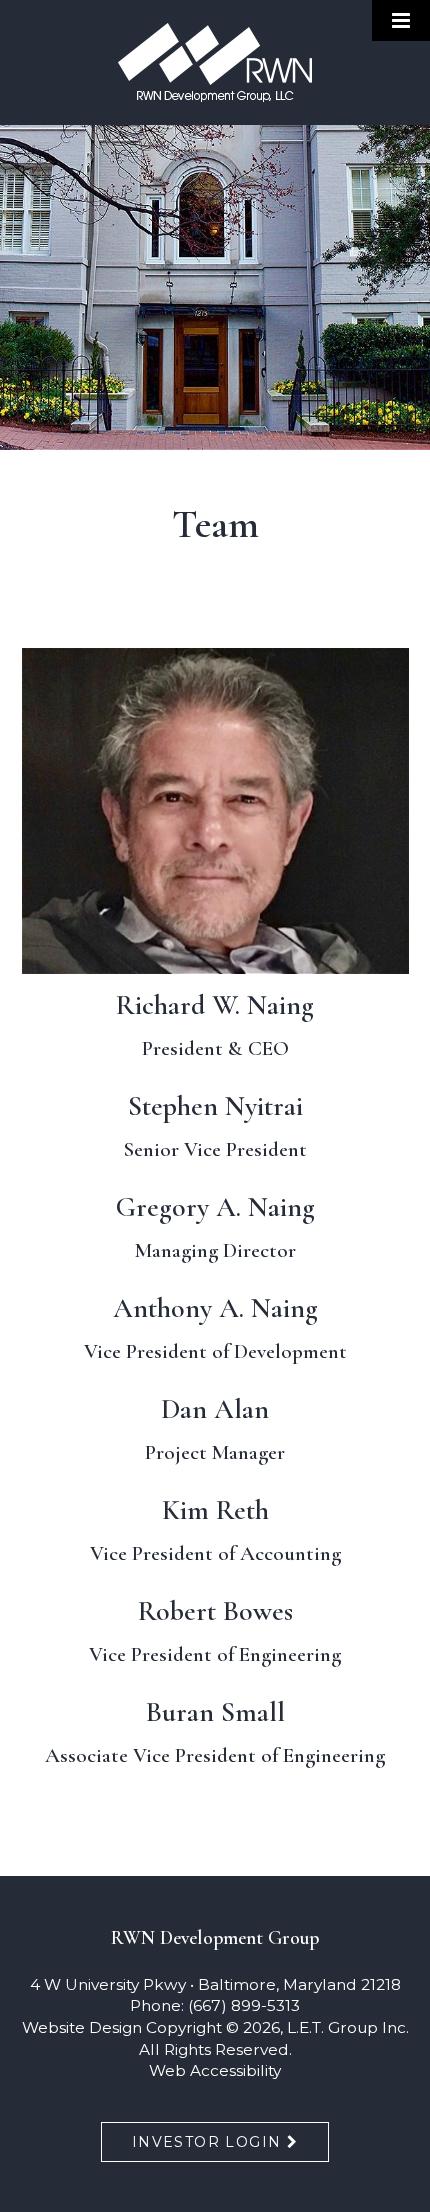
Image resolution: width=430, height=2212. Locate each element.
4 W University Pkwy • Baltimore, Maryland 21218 (215, 1984)
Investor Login (207, 2142)
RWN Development (215, 62)
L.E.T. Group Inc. (348, 2027)
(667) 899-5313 (244, 2005)
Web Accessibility (215, 2070)
